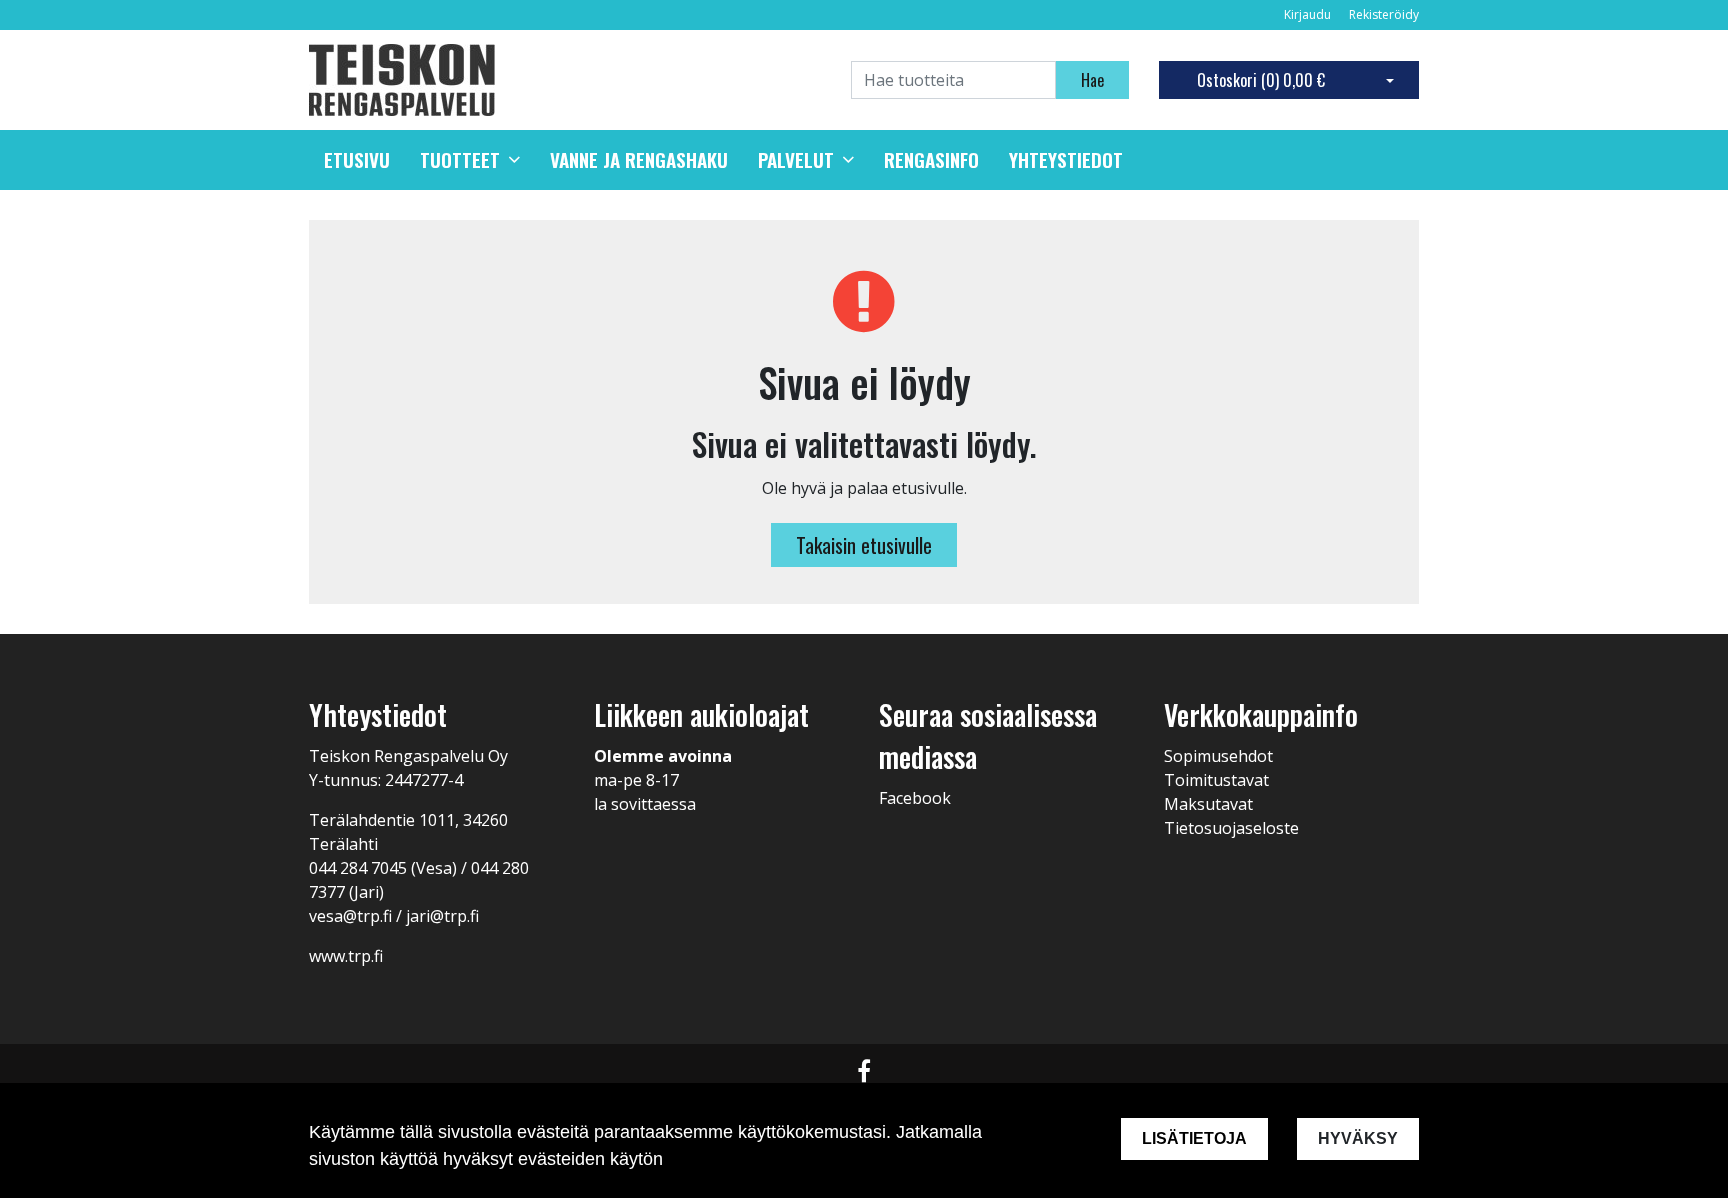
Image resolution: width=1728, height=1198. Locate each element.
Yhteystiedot (1066, 160)
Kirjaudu (1309, 14)
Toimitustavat (1216, 780)
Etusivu (357, 160)
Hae (1092, 80)
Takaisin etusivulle (864, 545)
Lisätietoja (1194, 1138)
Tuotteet (460, 160)
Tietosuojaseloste (1231, 828)
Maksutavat (1208, 804)
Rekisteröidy (1384, 14)
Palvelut (796, 160)
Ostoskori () (1261, 80)
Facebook (915, 798)
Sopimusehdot (1218, 756)
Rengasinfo (931, 160)
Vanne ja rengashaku (639, 160)
